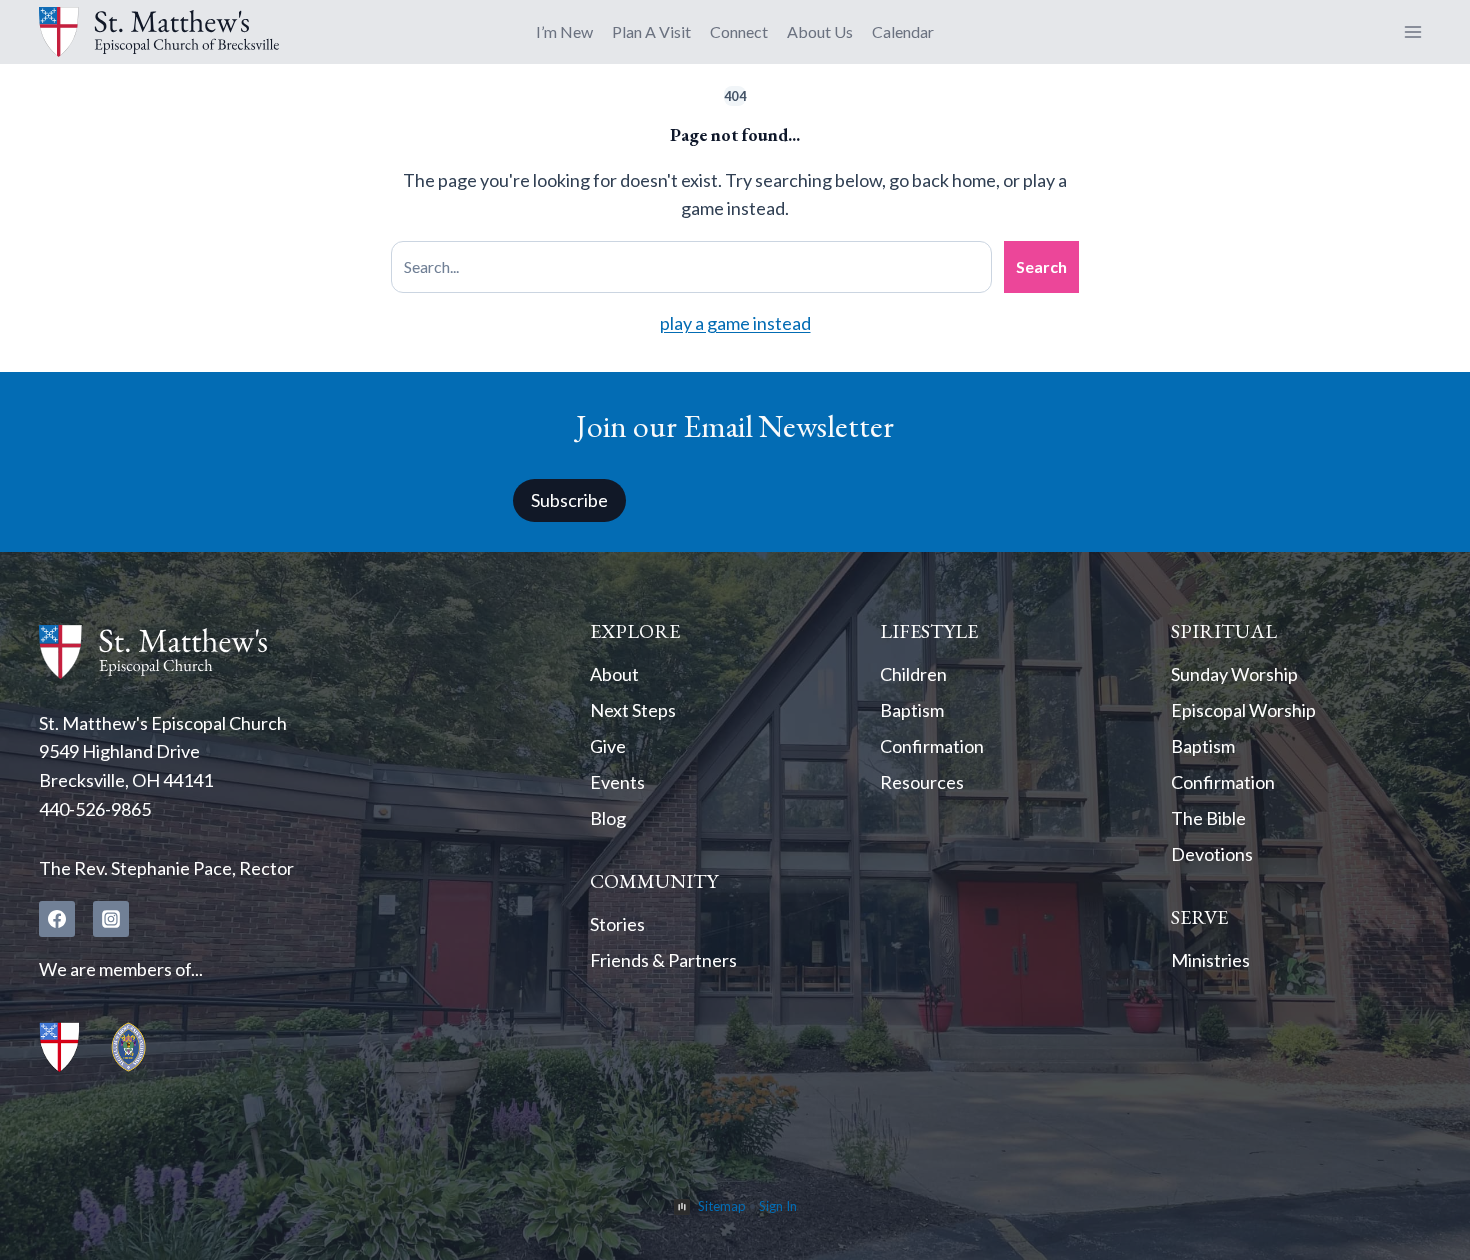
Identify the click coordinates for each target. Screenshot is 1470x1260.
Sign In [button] (778, 1206)
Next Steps (633, 710)
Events (617, 782)
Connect (739, 31)
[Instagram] (111, 919)
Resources (922, 782)
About (614, 674)
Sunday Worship (1234, 674)
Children (913, 674)
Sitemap (722, 1206)
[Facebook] (57, 919)
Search (1041, 266)
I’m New (564, 31)
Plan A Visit (651, 31)
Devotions (1212, 854)
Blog (608, 818)
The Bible (1208, 818)
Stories (617, 924)
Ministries (1210, 960)
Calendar (903, 31)
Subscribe (569, 500)
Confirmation (932, 746)
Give (608, 746)
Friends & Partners (663, 960)
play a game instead (735, 323)
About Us (820, 31)
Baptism (912, 710)
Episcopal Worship (1243, 710)
